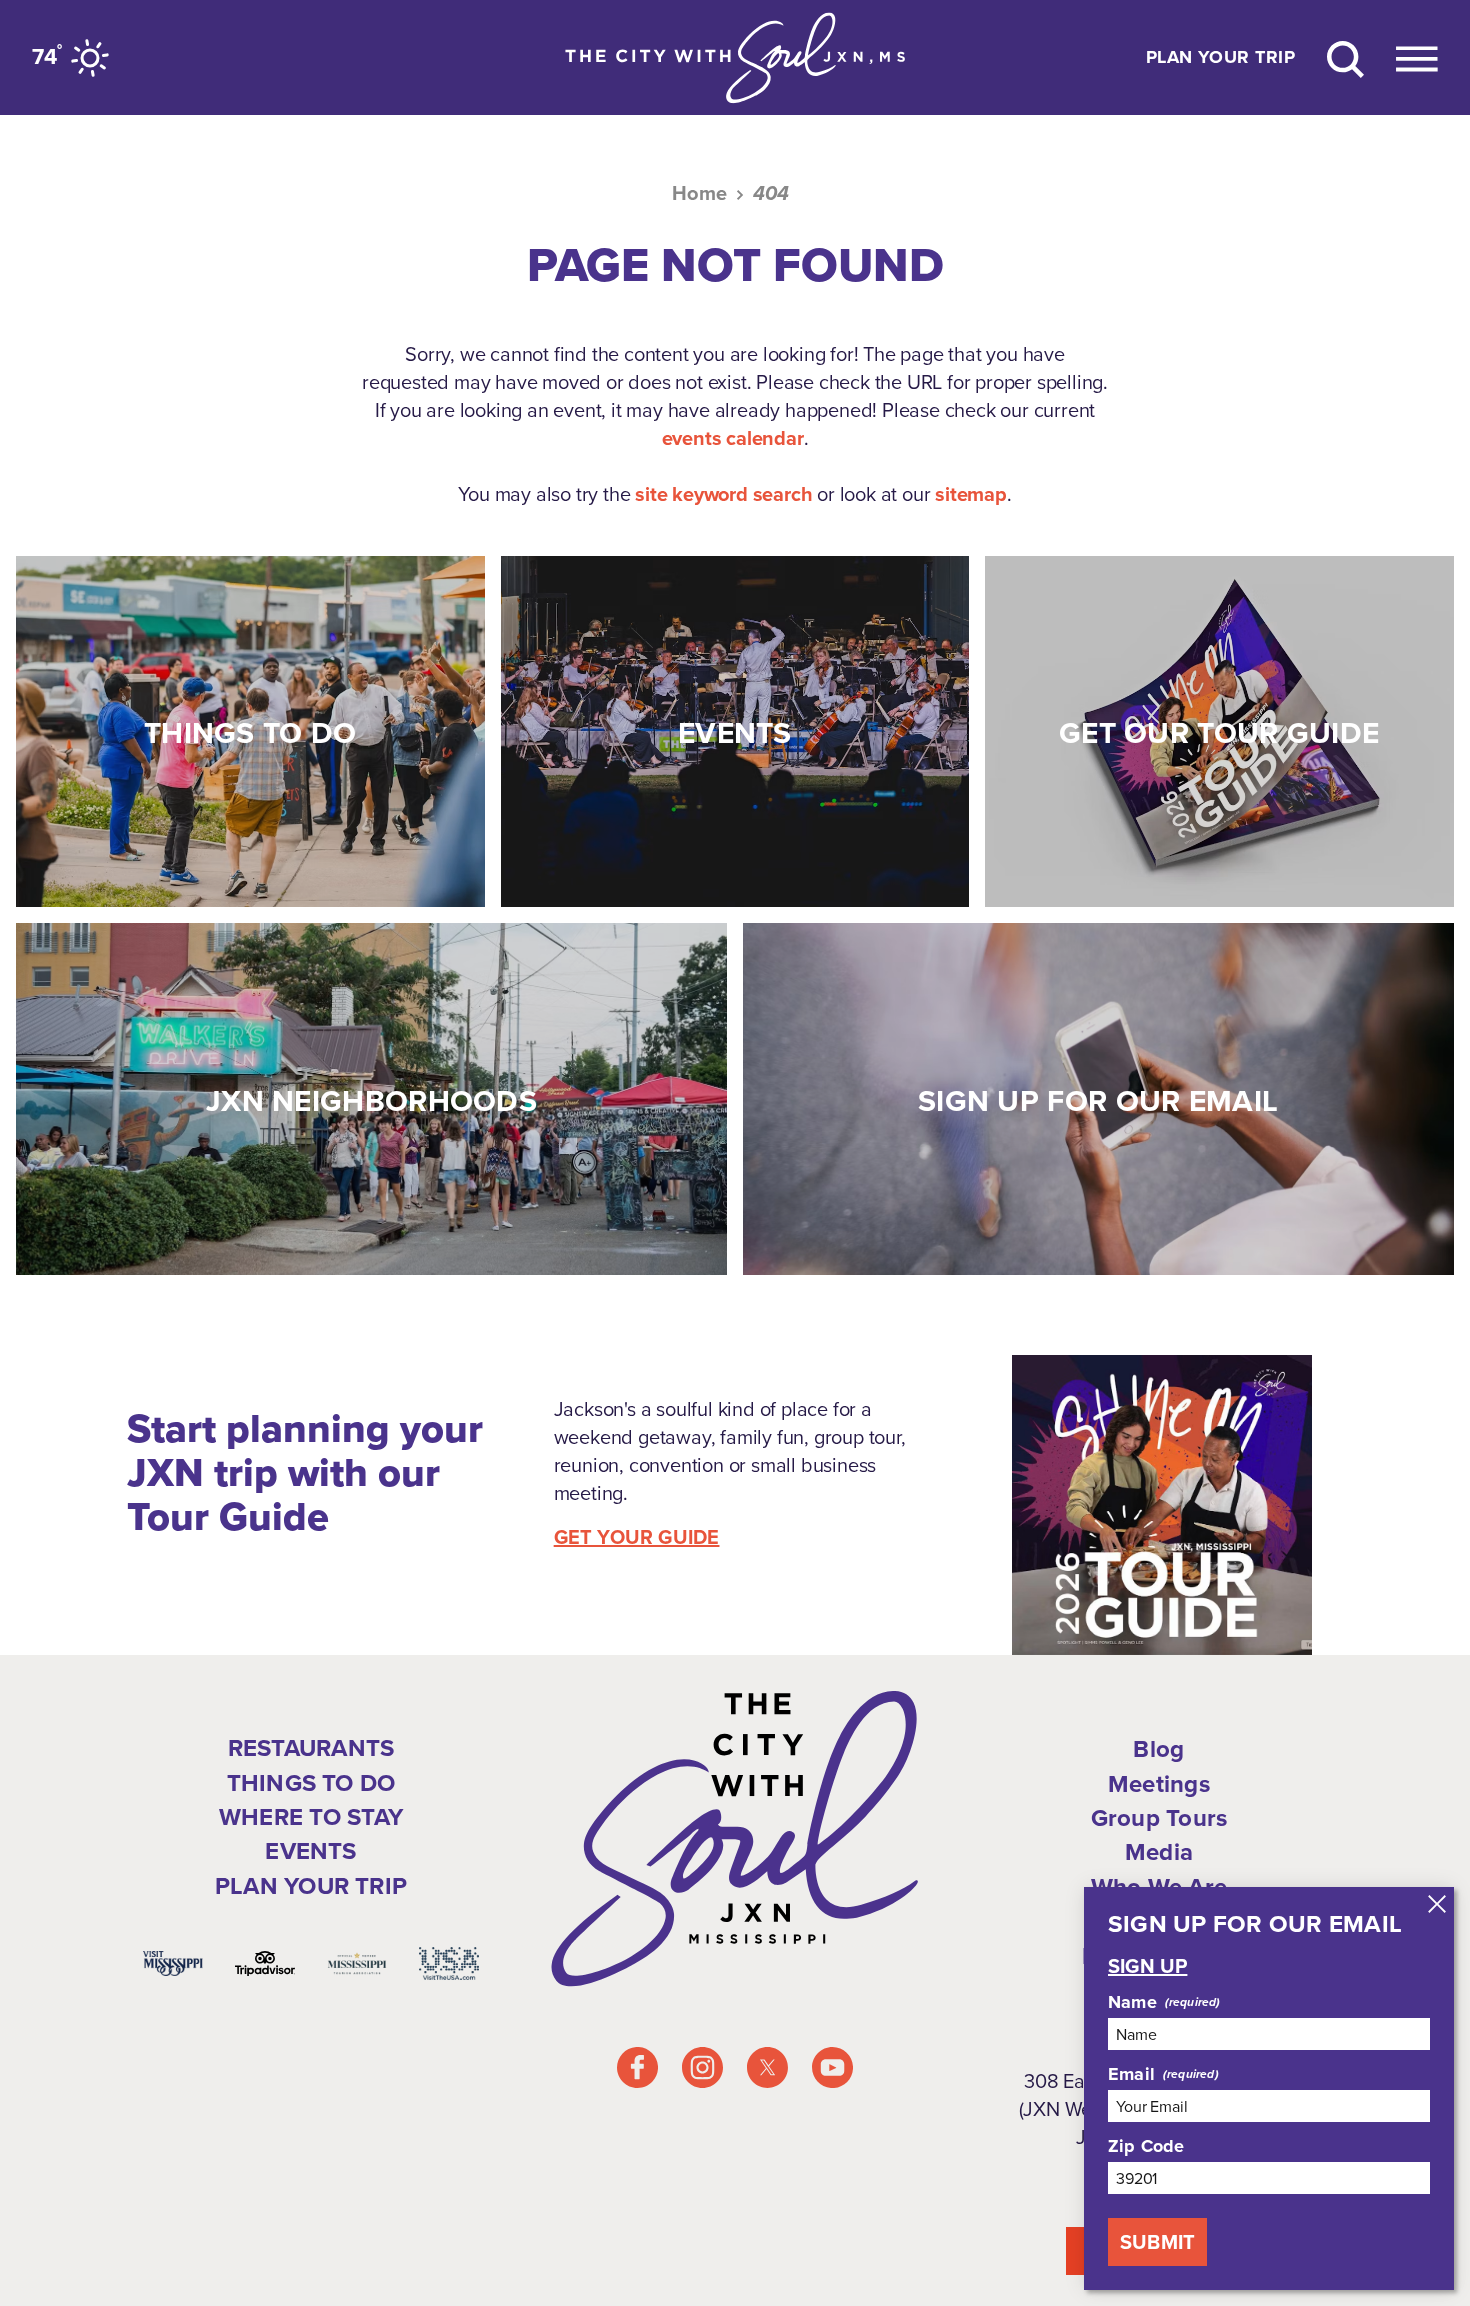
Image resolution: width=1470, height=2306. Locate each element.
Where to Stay (311, 1817)
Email (1131, 2074)
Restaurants (311, 1748)
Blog (1158, 1749)
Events (310, 1851)
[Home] (735, 57)
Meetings (1159, 1784)
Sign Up (1147, 1966)
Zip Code (1146, 2146)
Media (1159, 1852)
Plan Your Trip (1220, 58)
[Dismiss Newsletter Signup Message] (1437, 1904)
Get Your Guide (637, 1537)
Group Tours (1159, 1818)
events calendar (733, 438)
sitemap (971, 494)
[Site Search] (1345, 57)
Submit (1157, 2242)
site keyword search (723, 494)
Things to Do (311, 1783)
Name (1132, 2002)
